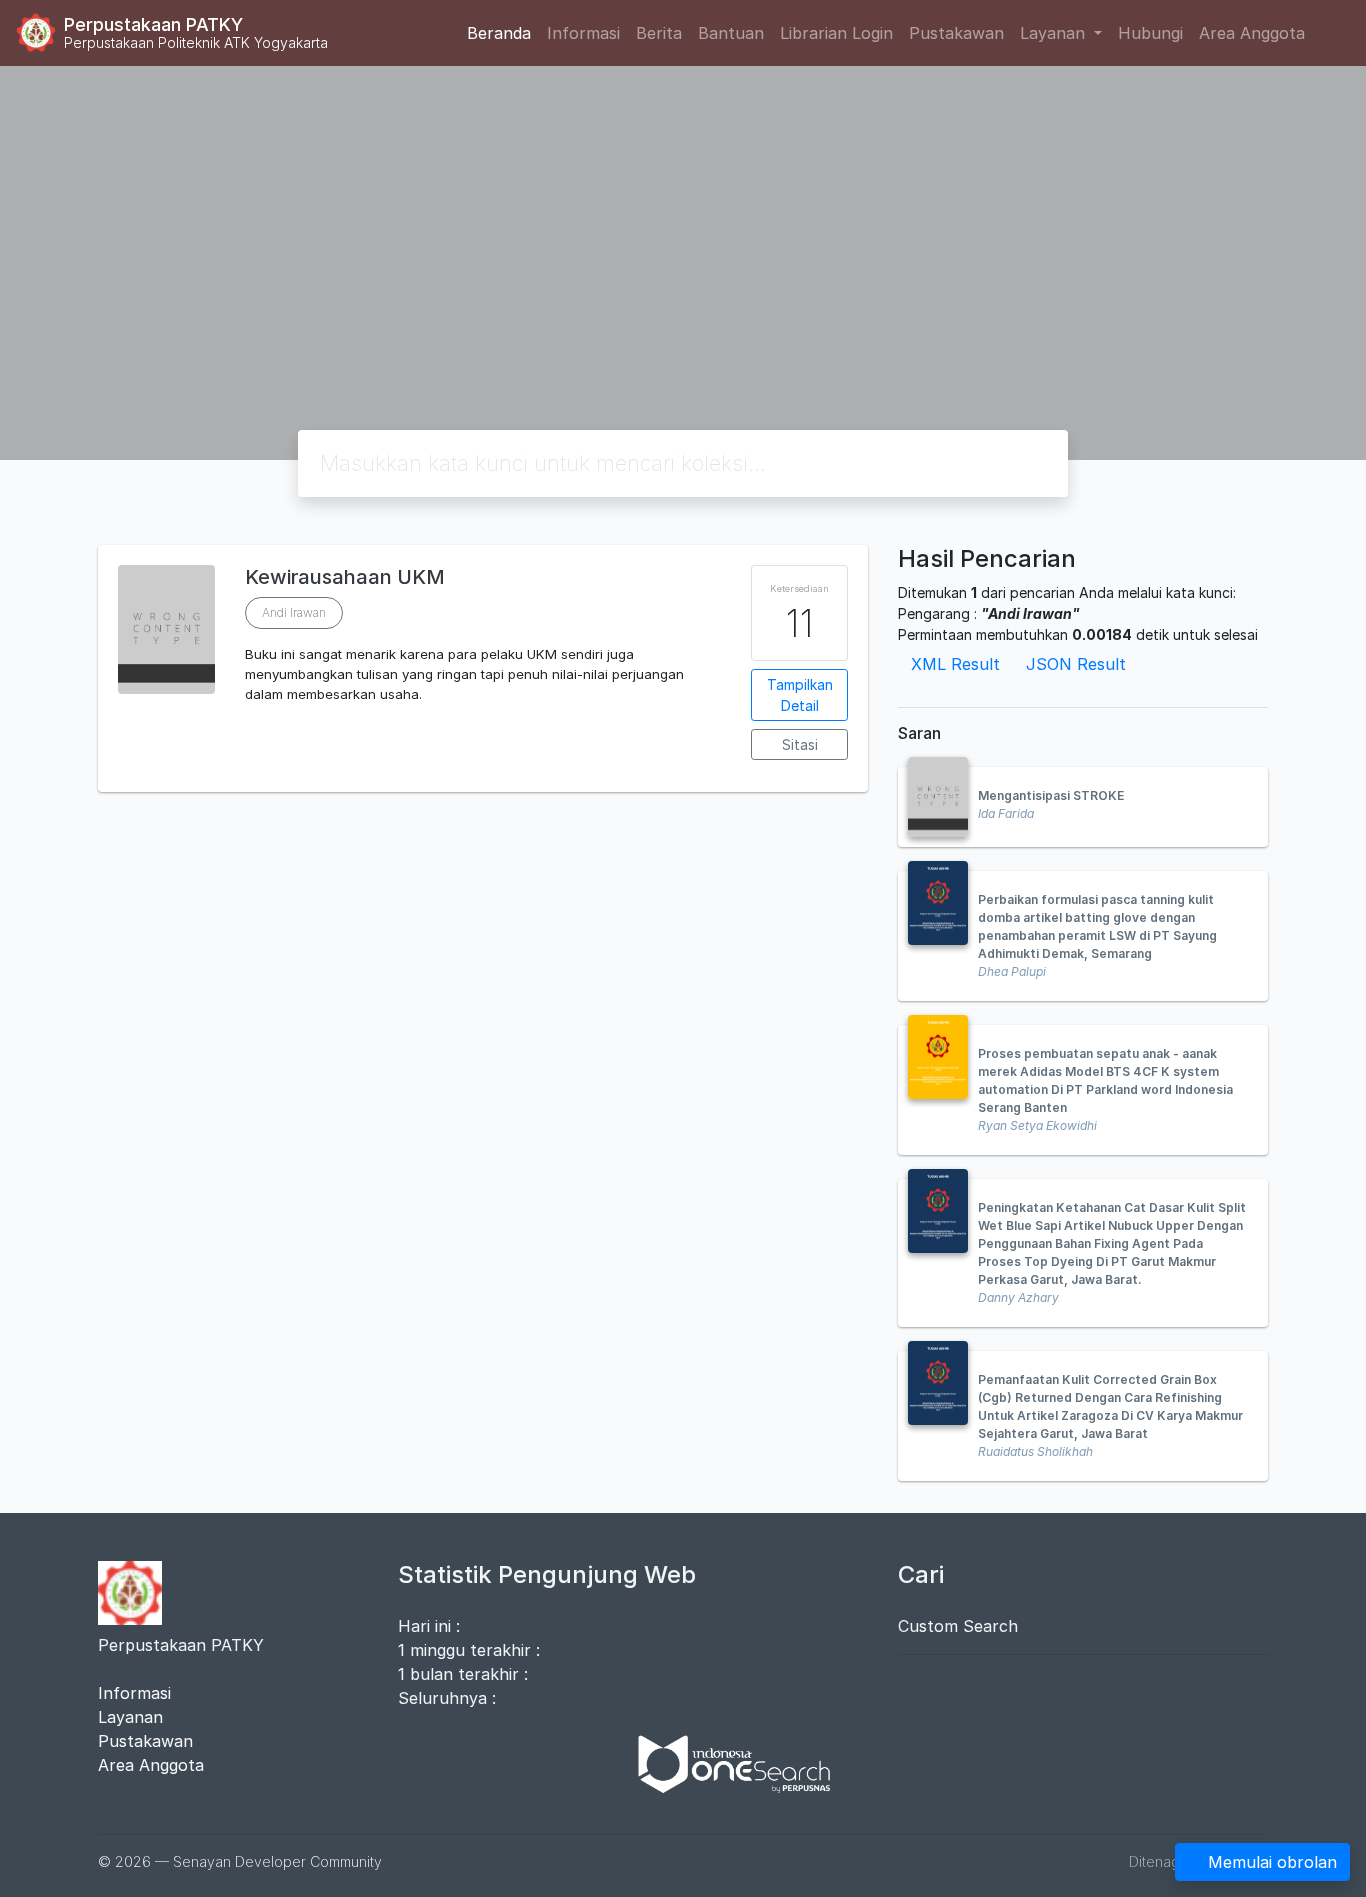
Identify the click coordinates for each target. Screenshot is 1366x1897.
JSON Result (1076, 664)
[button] (483, 776)
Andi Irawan (294, 612)
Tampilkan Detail (800, 695)
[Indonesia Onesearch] (725, 1762)
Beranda (499, 33)
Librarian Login (836, 33)
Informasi (583, 33)
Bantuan (731, 33)
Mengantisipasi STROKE (1051, 795)
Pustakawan (956, 33)
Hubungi (1150, 33)
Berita (659, 33)
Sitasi (800, 744)
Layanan (130, 1717)
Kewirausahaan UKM (345, 577)
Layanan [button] (1055, 33)
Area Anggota (1252, 33)
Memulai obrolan (1272, 1862)
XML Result (955, 664)
